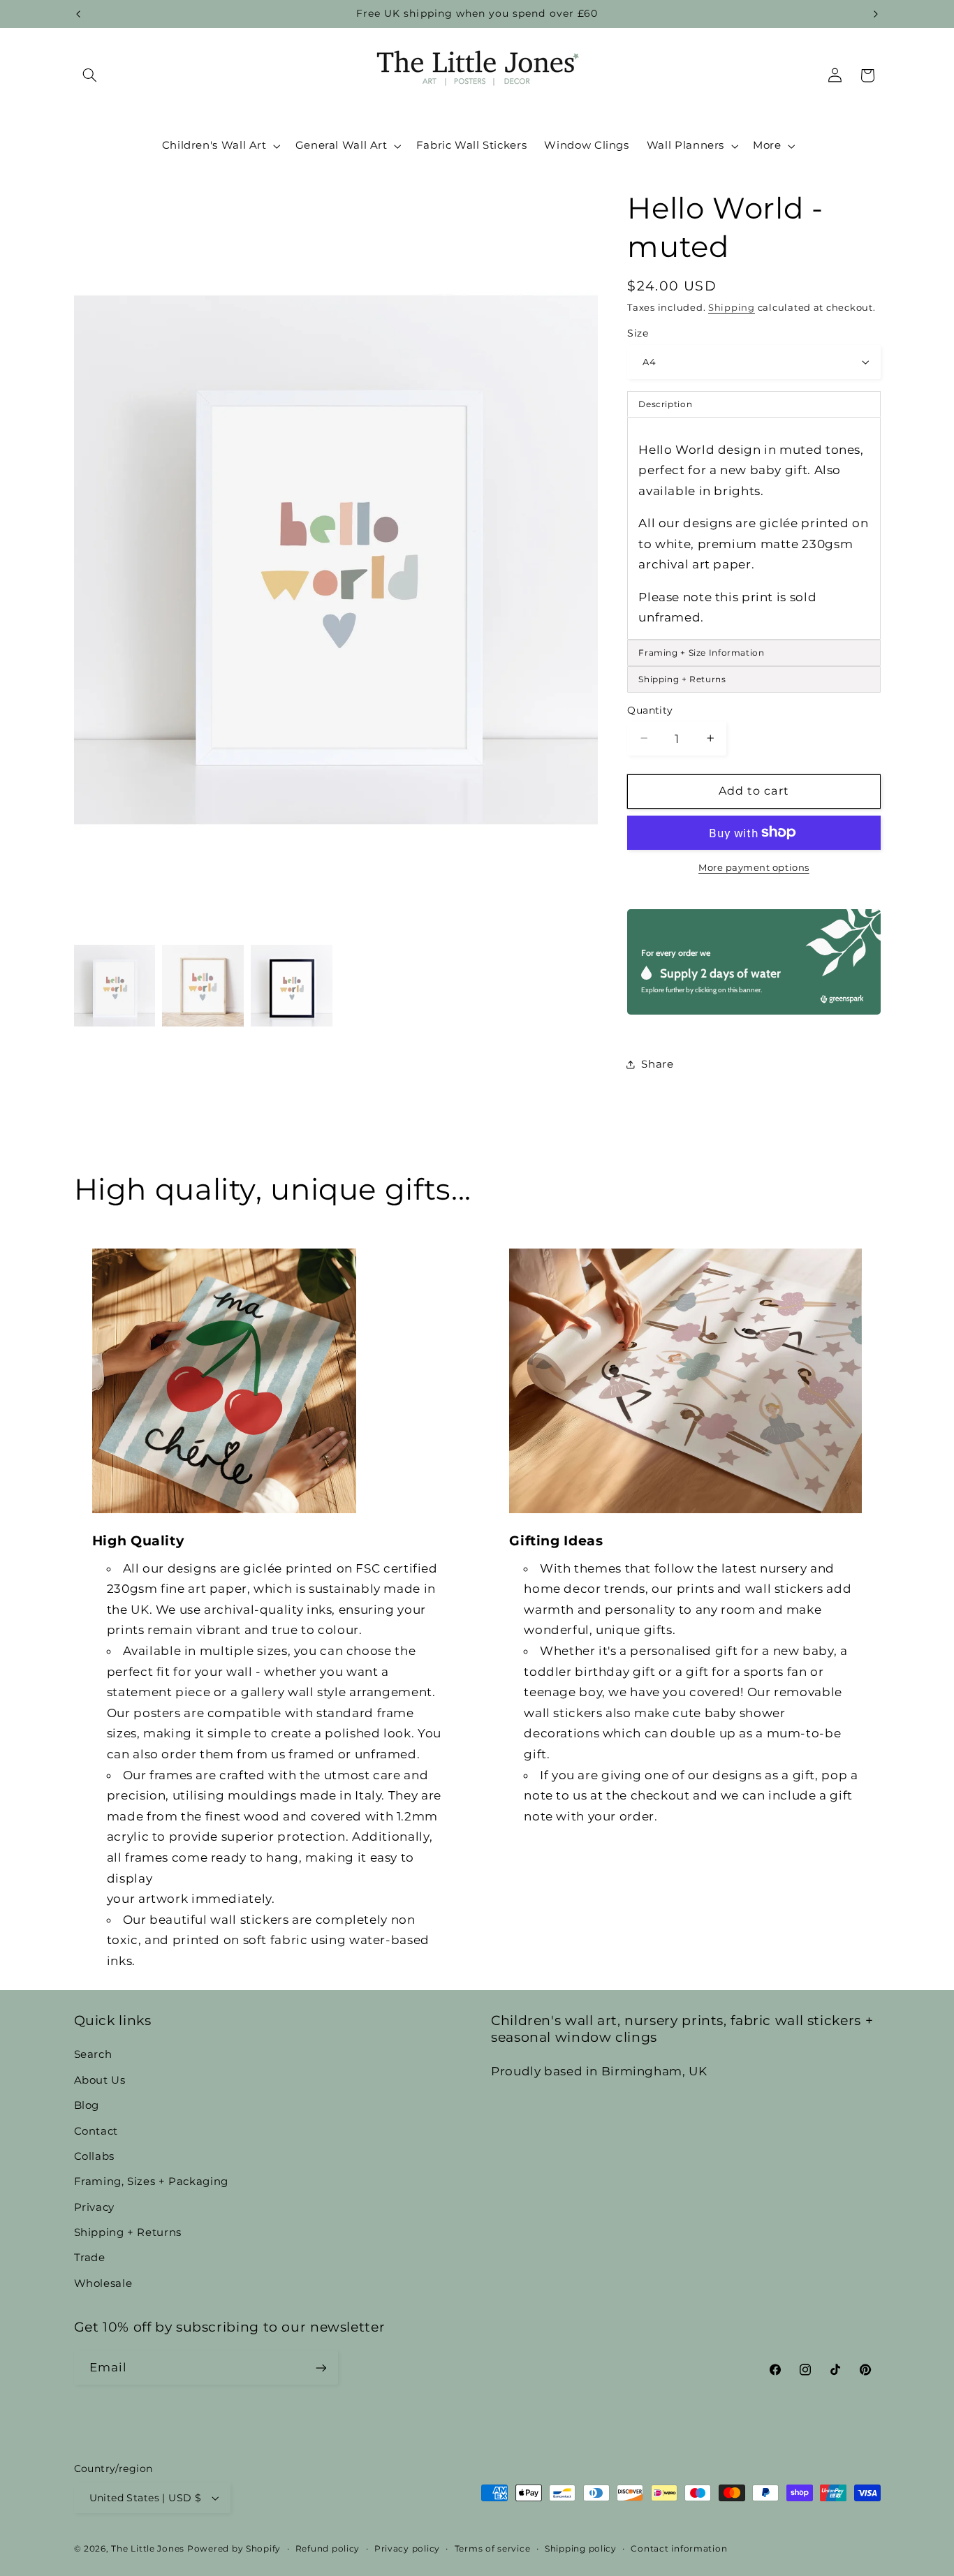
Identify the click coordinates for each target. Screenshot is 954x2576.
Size (638, 333)
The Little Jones (148, 2549)
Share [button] (657, 1064)
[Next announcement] (876, 14)
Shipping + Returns (128, 2232)
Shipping (732, 307)
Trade (90, 2258)
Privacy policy (407, 2549)
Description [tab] (665, 403)
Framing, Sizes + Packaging (151, 2181)
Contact (96, 2131)
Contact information (679, 2549)
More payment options (754, 867)
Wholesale (103, 2283)
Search (93, 2054)
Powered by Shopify (234, 2549)
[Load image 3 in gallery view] (291, 985)
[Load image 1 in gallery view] (115, 985)
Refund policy (328, 2549)
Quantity (650, 709)
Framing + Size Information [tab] (701, 652)
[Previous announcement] (78, 14)
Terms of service (493, 2549)
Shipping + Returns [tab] (682, 678)
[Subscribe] (321, 2368)
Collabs (94, 2156)
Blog (87, 2105)
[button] (90, 75)
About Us (100, 2080)
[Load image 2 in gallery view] (203, 985)
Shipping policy (581, 2549)
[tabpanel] (754, 528)
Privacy (94, 2207)
